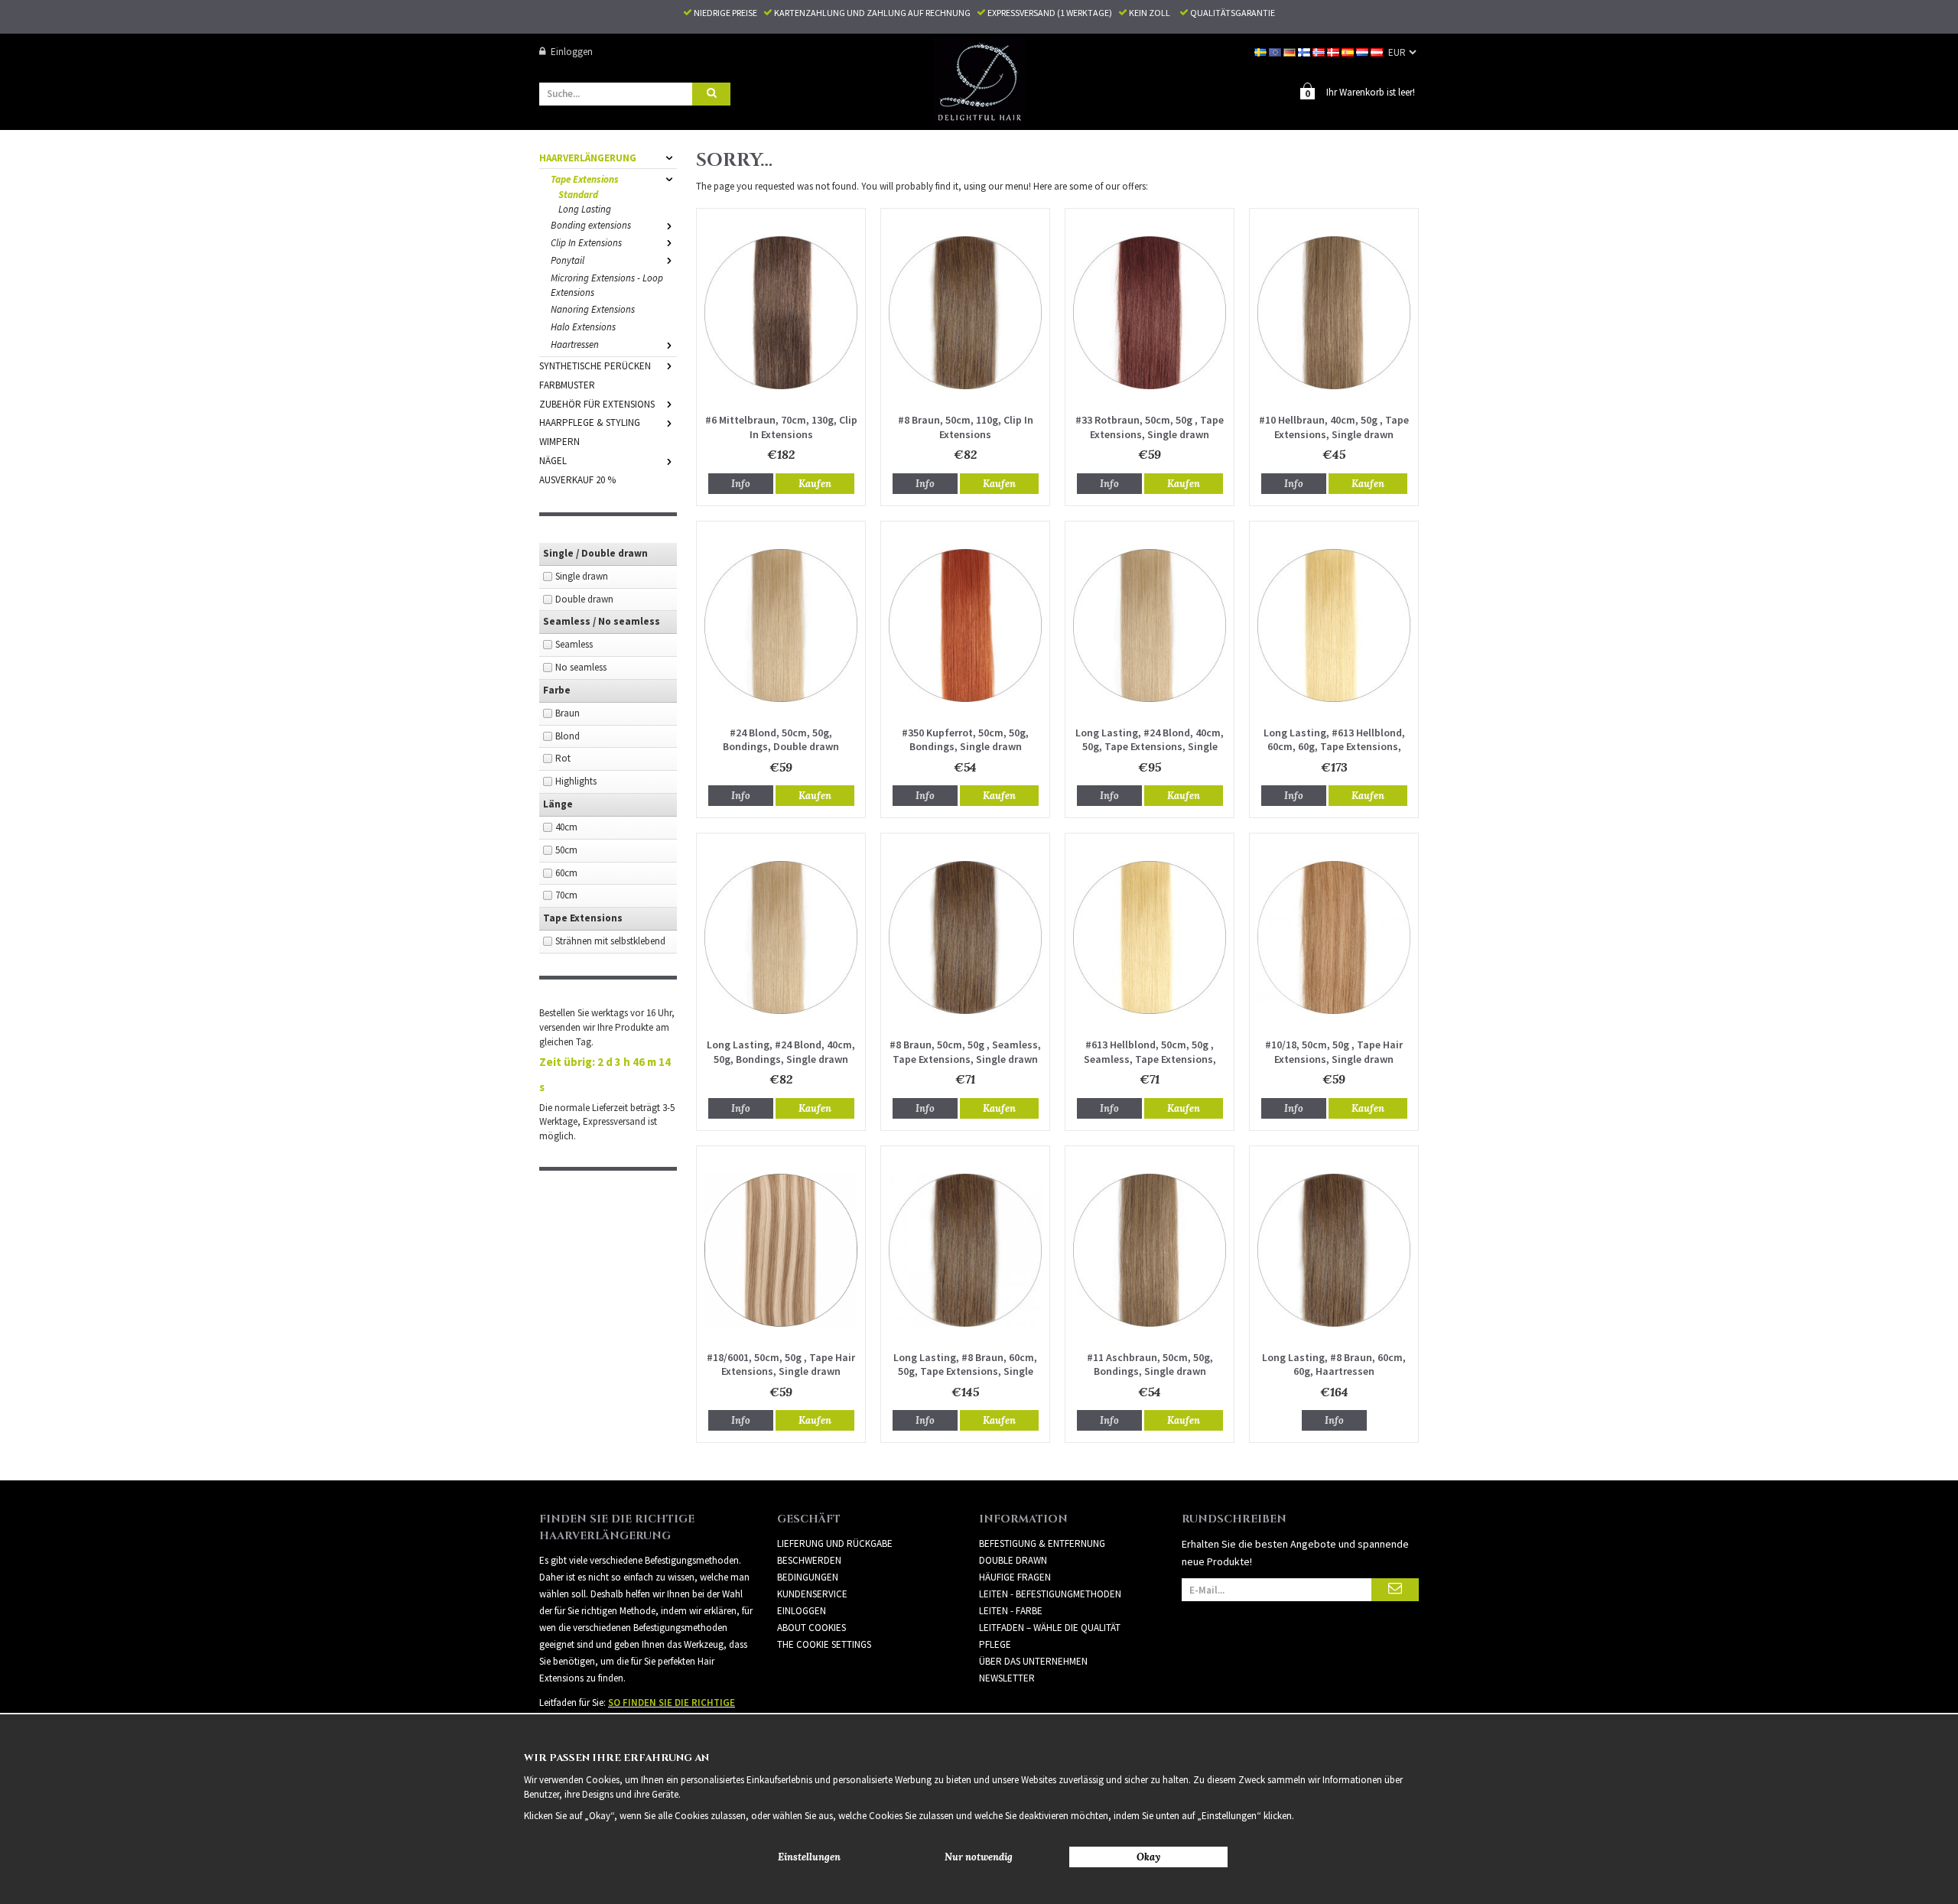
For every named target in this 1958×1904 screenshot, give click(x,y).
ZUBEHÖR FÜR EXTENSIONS (597, 404)
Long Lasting (585, 209)
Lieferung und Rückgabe (835, 1543)
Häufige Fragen (1015, 1577)
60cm (566, 873)
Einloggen (572, 52)
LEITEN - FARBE (1011, 1611)
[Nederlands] (1363, 52)
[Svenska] (1262, 52)
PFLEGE (995, 1644)
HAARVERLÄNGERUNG (588, 158)
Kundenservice (812, 1594)
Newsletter (1007, 1678)
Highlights (576, 781)
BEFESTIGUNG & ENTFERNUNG (1042, 1543)
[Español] (1349, 52)
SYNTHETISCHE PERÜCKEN (595, 366)
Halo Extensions (583, 327)
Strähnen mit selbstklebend (610, 941)
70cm (566, 895)
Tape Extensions (585, 179)
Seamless (574, 644)
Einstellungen (809, 1857)
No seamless (581, 667)
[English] (1276, 52)
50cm (566, 850)
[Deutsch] (1291, 52)
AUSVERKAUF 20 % (577, 480)
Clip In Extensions (586, 243)
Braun (568, 713)
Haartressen (575, 344)
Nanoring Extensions (593, 309)
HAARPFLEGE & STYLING (590, 422)
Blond (568, 736)
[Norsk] (1320, 52)
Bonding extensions (591, 225)
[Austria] (1378, 52)
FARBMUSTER (567, 385)
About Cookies (811, 1628)
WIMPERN (559, 442)
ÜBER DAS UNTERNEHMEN (1033, 1661)
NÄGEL (553, 461)
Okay (1148, 1857)
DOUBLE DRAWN (1013, 1560)
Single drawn (582, 576)
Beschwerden (809, 1560)
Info (741, 484)
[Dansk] (1334, 52)
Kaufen (815, 484)
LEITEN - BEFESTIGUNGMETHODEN (1050, 1594)
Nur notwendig (979, 1857)
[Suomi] (1305, 52)
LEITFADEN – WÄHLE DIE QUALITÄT (1050, 1628)
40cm (566, 827)
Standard (578, 195)
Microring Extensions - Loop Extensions (607, 285)
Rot (563, 758)
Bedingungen (808, 1577)
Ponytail (568, 260)
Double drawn (584, 599)
